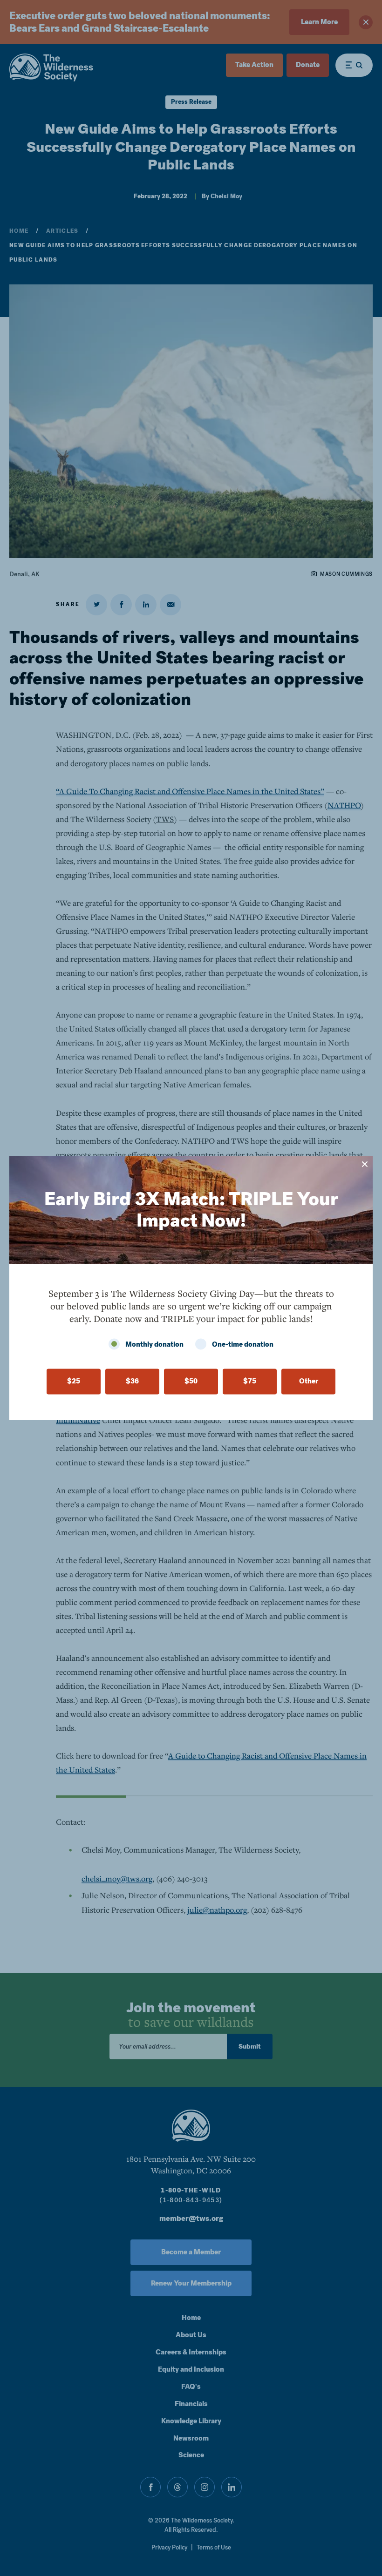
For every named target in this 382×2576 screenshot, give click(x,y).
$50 (191, 1382)
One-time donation (243, 1345)
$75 (250, 1382)
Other (309, 1382)
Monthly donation (154, 1345)
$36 (132, 1382)
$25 (74, 1382)
